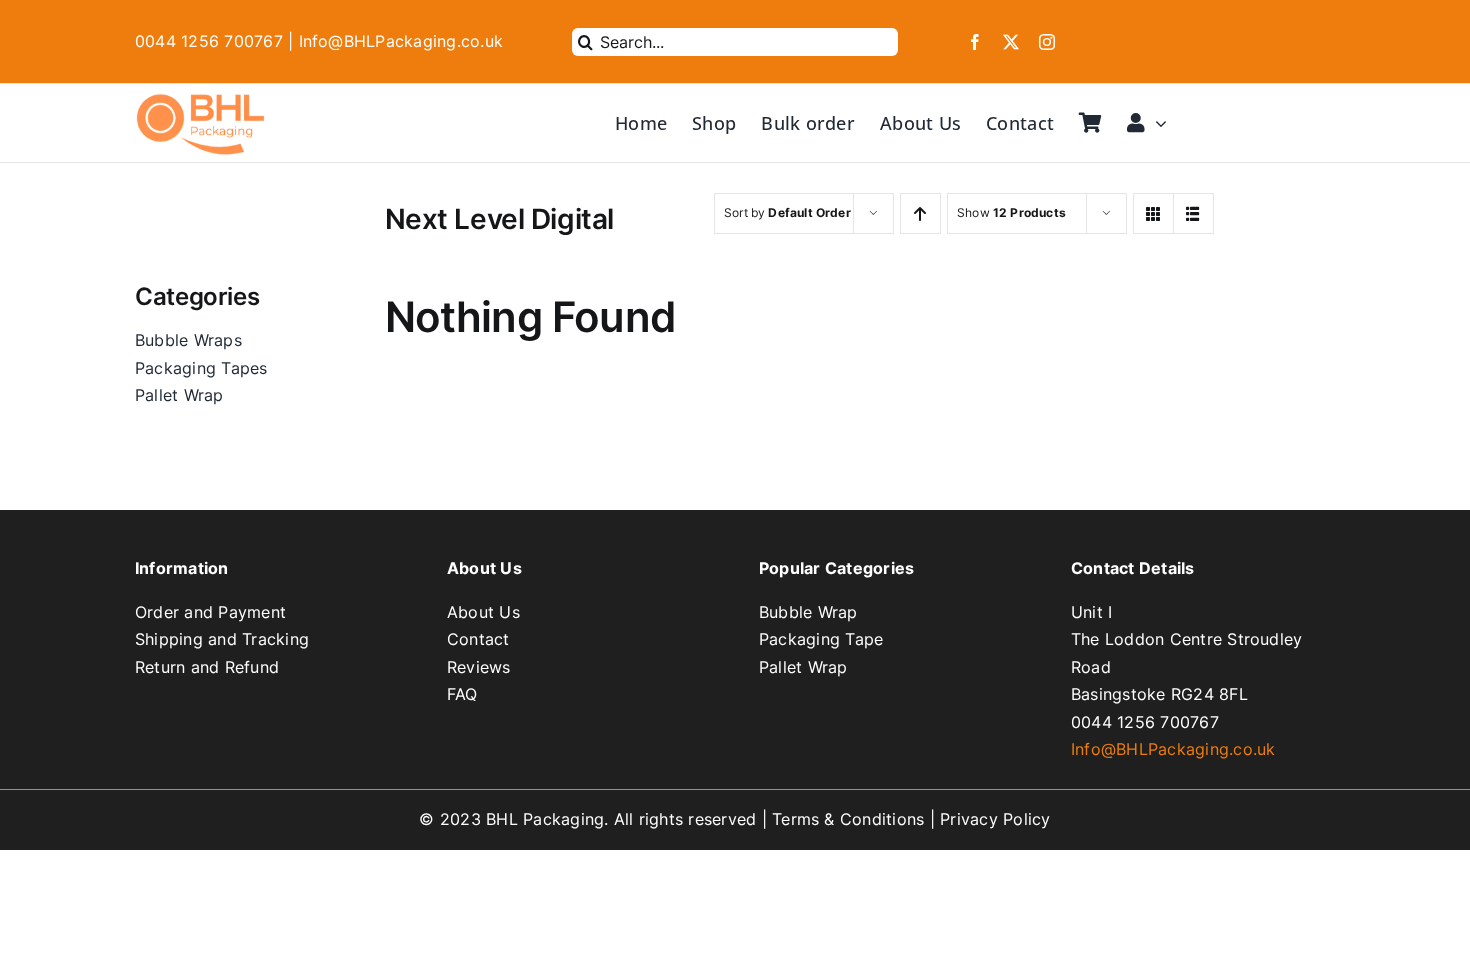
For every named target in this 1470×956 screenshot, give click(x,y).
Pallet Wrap (803, 667)
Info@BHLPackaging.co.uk (1173, 749)
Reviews (479, 667)
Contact (478, 639)
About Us (483, 612)
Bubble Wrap (808, 612)
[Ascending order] (920, 213)
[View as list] (1193, 213)
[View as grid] (1153, 213)
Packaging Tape (821, 639)
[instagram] (1047, 42)
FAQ (462, 694)
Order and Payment (210, 612)
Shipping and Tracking (222, 639)
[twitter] (1011, 42)
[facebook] (975, 42)
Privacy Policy (995, 819)
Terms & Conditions (848, 819)
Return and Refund (207, 667)
